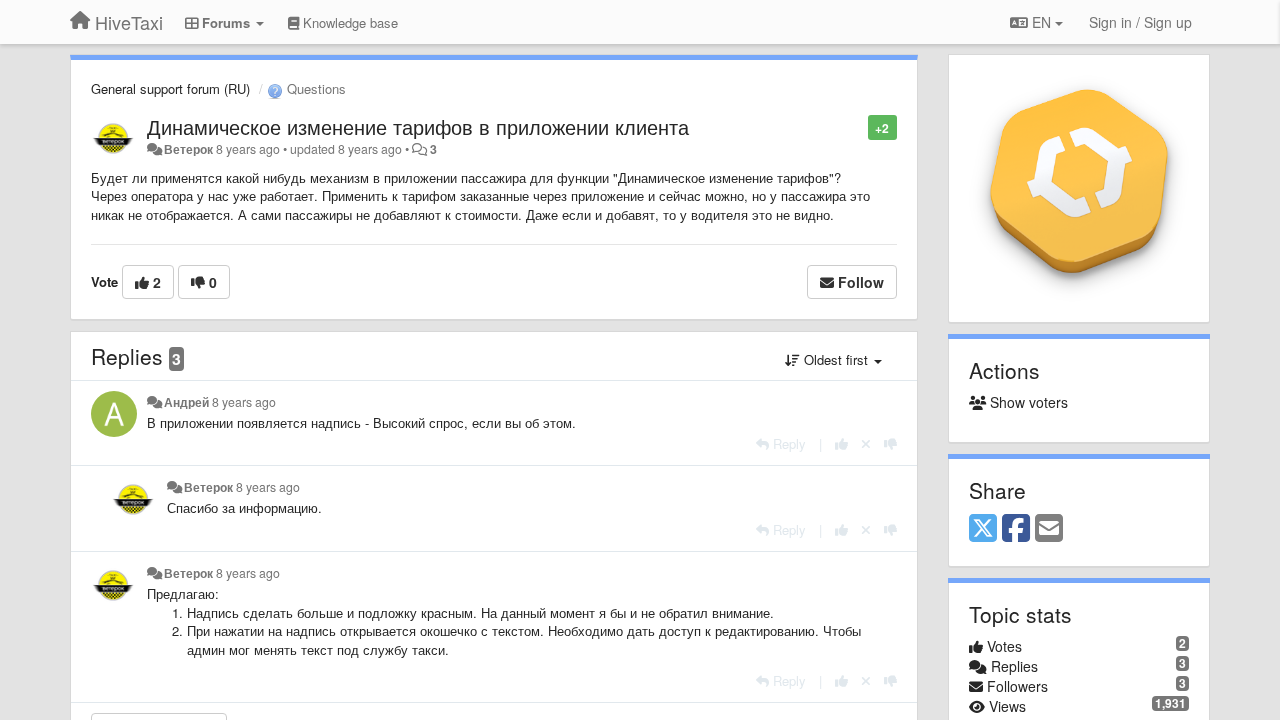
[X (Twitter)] (983, 529)
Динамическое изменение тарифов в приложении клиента (418, 126)
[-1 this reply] (890, 443)
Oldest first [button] (836, 359)
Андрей (186, 402)
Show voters (1027, 402)
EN (1041, 22)
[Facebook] (1016, 529)
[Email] (1049, 529)
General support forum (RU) (170, 88)
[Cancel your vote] (866, 443)
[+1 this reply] (841, 443)
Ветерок (188, 149)
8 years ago (244, 402)
